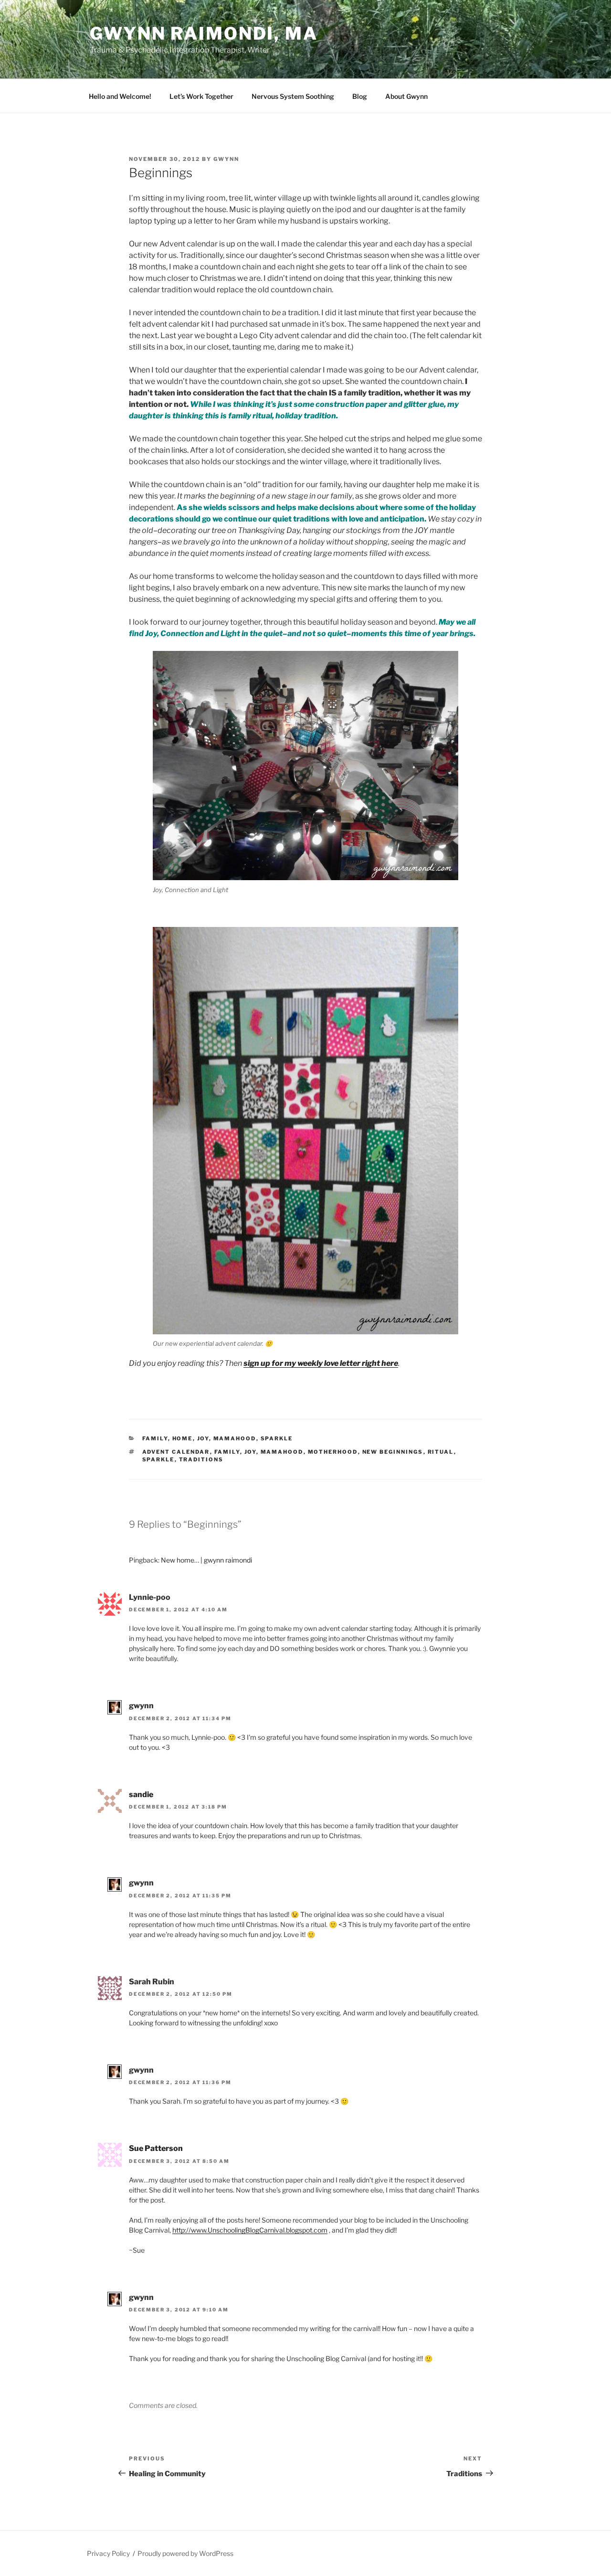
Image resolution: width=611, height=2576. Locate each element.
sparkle (158, 1459)
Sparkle (277, 1438)
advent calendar (176, 1452)
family (227, 1452)
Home (183, 1438)
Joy (203, 1438)
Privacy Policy (108, 2553)
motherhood (333, 1452)
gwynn (226, 159)
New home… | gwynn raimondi (206, 1560)
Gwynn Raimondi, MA (204, 33)
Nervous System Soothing (293, 96)
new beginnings (393, 1452)
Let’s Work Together (201, 96)
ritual (441, 1452)
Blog (360, 96)
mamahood (282, 1452)
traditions (201, 1459)
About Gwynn (406, 96)
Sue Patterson (156, 2148)
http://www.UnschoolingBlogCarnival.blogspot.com (250, 2230)
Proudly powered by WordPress (185, 2553)
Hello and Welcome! (120, 96)
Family (155, 1438)
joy (250, 1452)
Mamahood (235, 1438)
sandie (141, 1794)
